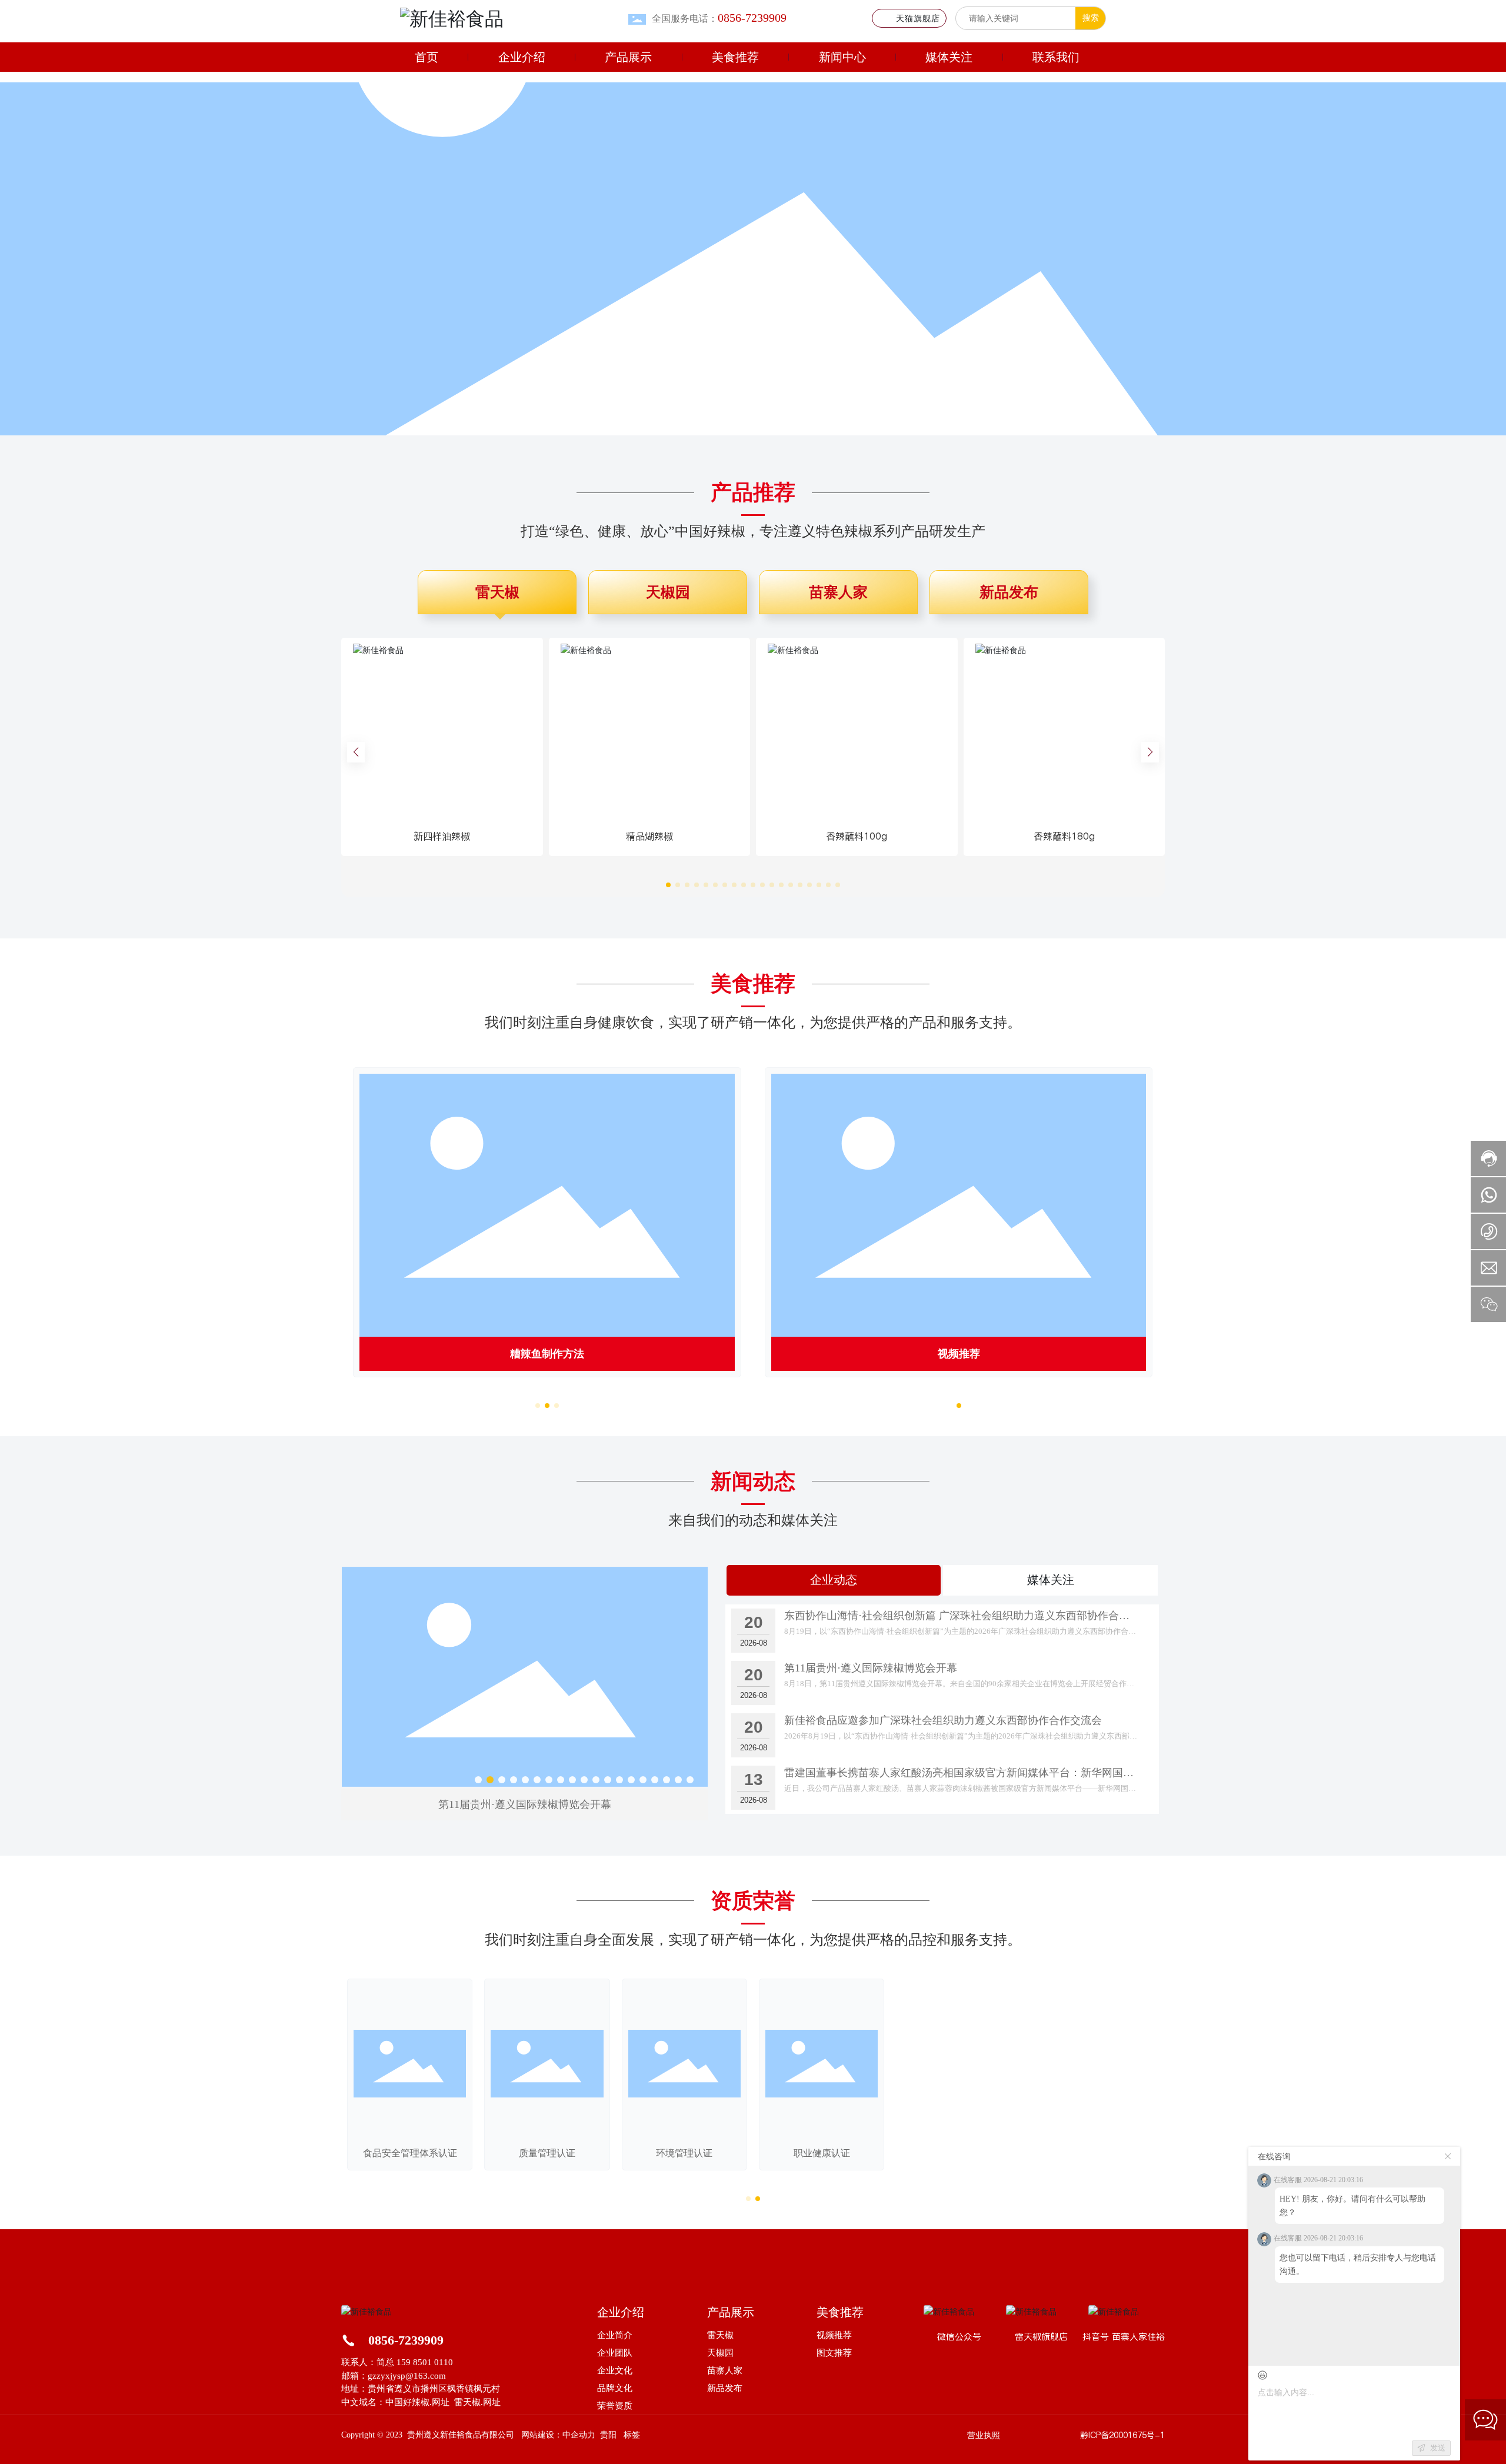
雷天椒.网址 (477, 2402)
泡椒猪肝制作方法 (547, 1354)
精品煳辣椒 (649, 836)
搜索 (1091, 18)
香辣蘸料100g (857, 836)
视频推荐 (959, 1354)
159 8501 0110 (425, 2362)
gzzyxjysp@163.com (407, 2376)
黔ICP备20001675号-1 (1122, 2435)
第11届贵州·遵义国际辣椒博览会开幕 (871, 1668)
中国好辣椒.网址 (417, 2402)
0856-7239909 (406, 2340)
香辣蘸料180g (1064, 836)
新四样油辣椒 (442, 836)
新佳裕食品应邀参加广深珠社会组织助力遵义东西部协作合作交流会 (525, 1804)
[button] (706, 421)
